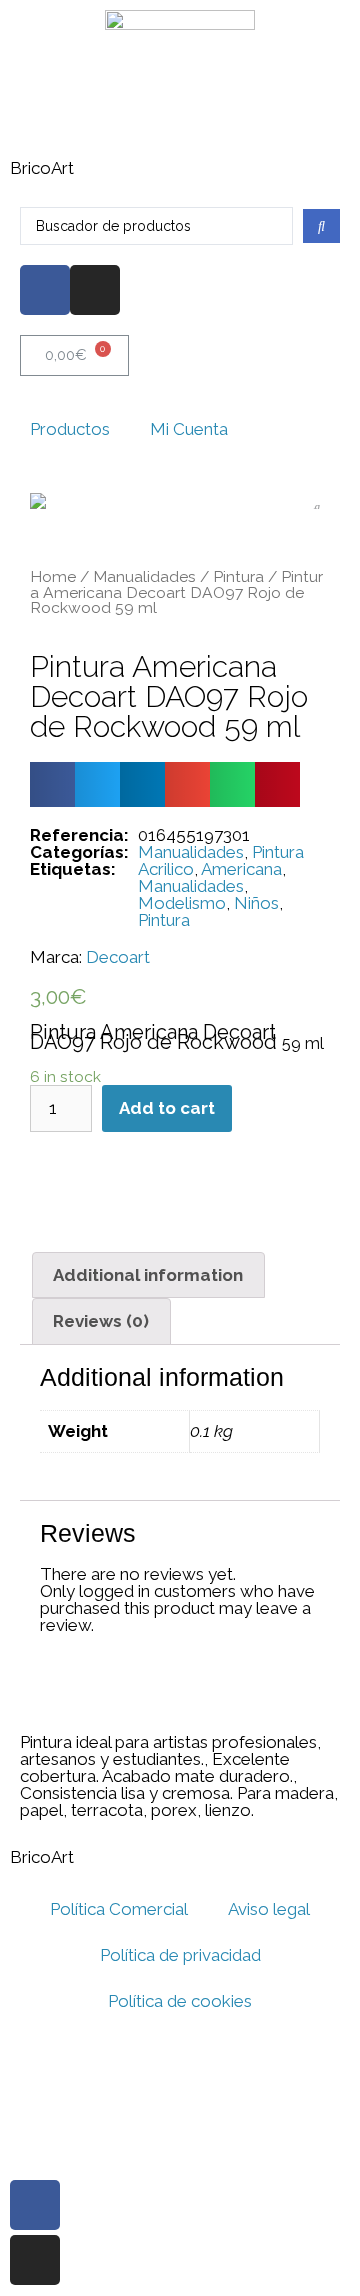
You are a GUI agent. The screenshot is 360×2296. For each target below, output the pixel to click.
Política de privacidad (180, 1955)
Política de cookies (180, 2001)
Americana (241, 869)
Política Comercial (119, 1909)
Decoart (118, 957)
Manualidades (144, 576)
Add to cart (167, 1108)
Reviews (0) (101, 1321)
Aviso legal (269, 1909)
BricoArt (42, 168)
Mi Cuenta (189, 429)
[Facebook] (45, 290)
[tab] (148, 1275)
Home (53, 576)
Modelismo (182, 903)
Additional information (148, 1275)
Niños (256, 903)
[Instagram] (95, 290)
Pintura (238, 576)
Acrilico (166, 869)
